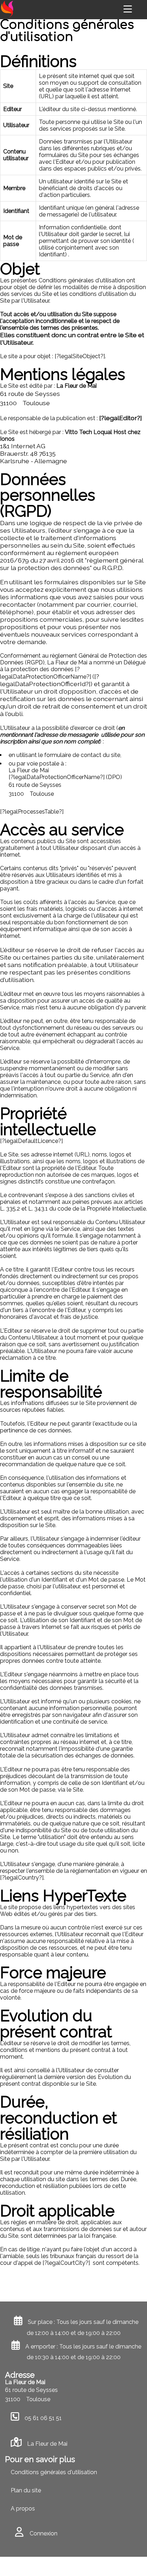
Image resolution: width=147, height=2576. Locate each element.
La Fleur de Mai (47, 2444)
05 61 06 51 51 (43, 2418)
